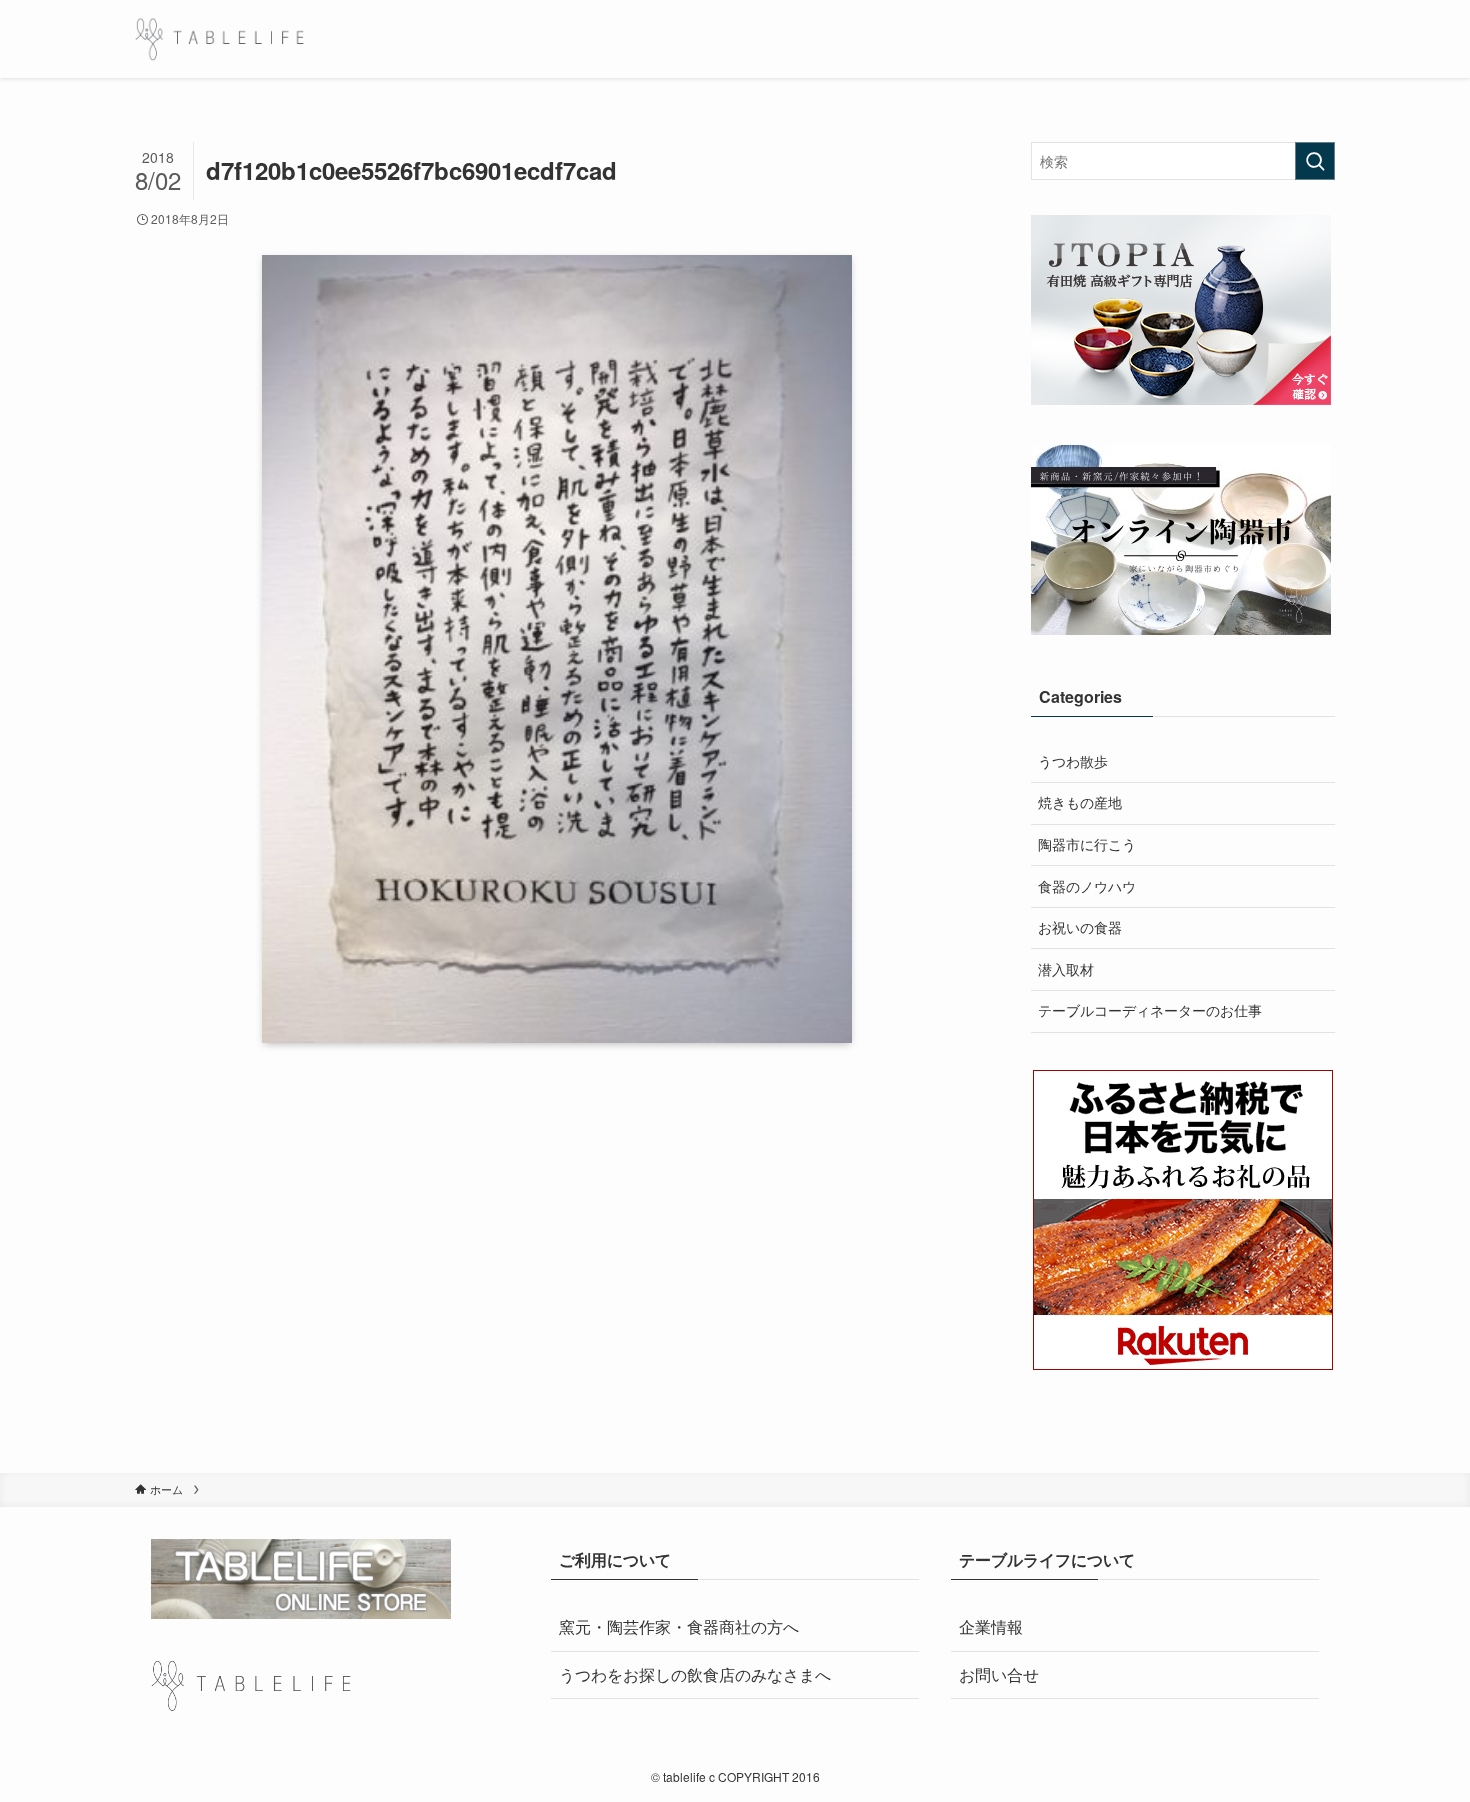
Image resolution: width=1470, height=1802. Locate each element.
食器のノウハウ (1087, 886)
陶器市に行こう (1087, 844)
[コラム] (219, 39)
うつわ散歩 (1073, 761)
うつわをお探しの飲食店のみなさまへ (695, 1674)
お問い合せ (999, 1674)
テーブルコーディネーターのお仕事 (1150, 1010)
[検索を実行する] (1315, 161)
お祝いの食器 (1080, 927)
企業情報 (991, 1626)
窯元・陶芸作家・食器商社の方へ (679, 1626)
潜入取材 (1066, 969)
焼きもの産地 (1080, 802)
